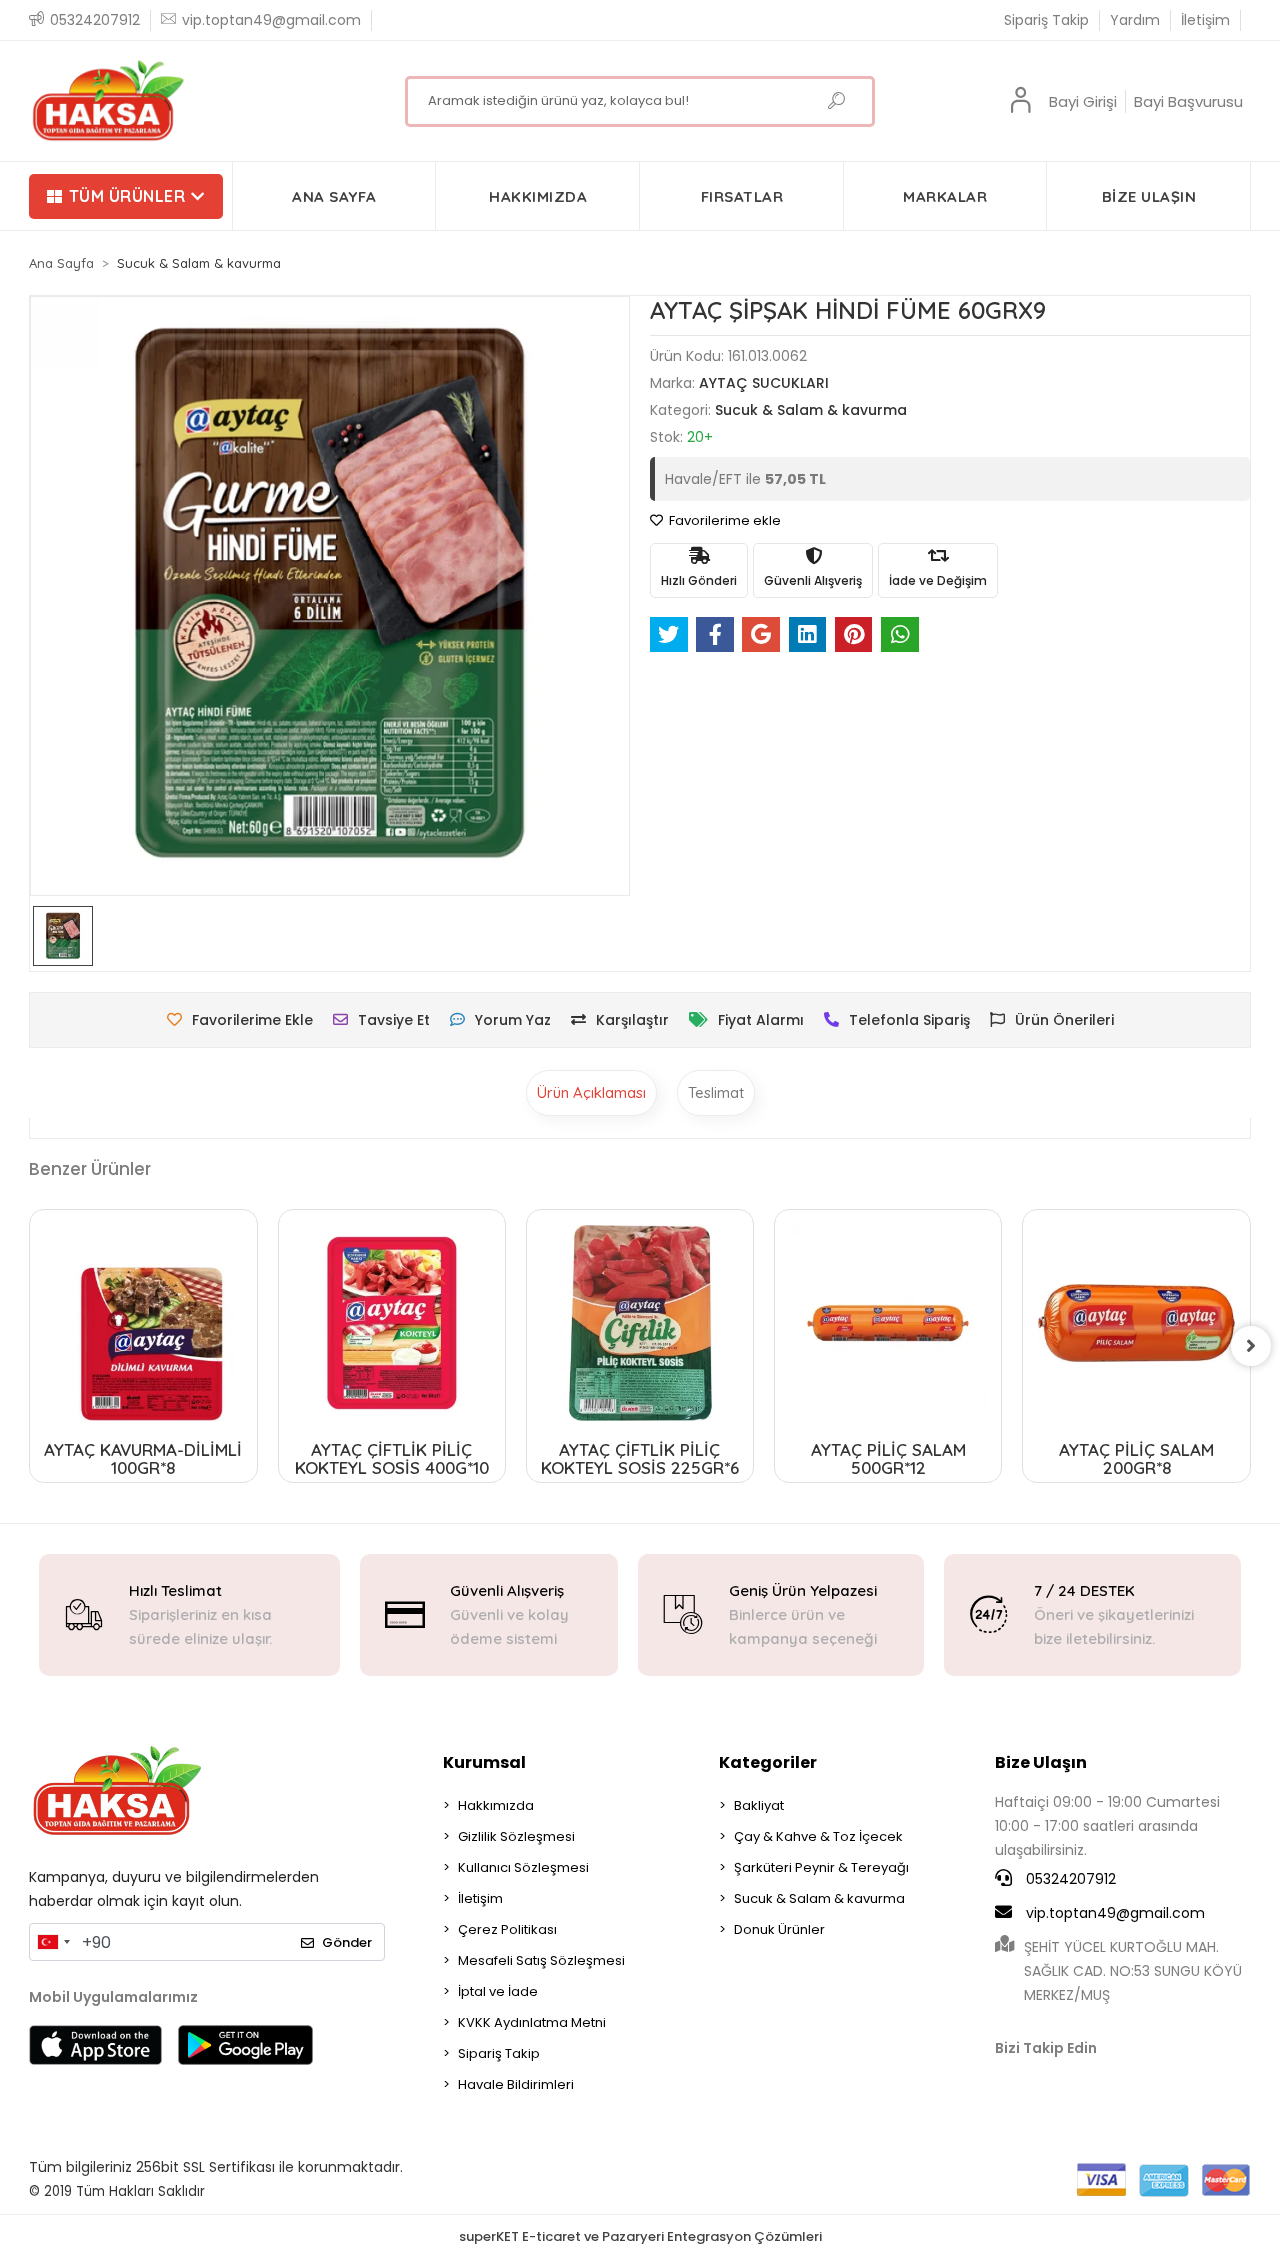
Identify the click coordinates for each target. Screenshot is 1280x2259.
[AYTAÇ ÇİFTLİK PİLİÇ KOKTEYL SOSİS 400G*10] (392, 1323)
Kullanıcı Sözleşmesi (523, 1867)
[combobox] (53, 1942)
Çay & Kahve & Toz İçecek (818, 1836)
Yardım (1135, 20)
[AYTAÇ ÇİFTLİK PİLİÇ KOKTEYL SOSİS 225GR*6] (640, 1323)
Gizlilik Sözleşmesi (516, 1836)
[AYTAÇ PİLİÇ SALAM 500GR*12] (888, 1323)
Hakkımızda (496, 1805)
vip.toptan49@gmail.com (1115, 1913)
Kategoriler (768, 1762)
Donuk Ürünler (779, 1929)
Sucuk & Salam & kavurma (819, 1898)
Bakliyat (759, 1805)
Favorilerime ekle (723, 520)
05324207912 (1069, 1879)
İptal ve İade (498, 1991)
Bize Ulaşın (1041, 1762)
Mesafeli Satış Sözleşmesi (541, 1960)
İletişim (1205, 20)
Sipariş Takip (1046, 20)
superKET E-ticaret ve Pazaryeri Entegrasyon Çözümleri (640, 2236)
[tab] (591, 1093)
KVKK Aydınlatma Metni (532, 2022)
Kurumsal (484, 1762)
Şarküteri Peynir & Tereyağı (821, 1867)
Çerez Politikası (507, 1929)
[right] (1251, 1346)
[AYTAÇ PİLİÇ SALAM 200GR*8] (1136, 1323)
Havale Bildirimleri (516, 2084)
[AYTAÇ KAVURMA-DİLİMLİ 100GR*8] (143, 1323)
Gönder (347, 1942)
